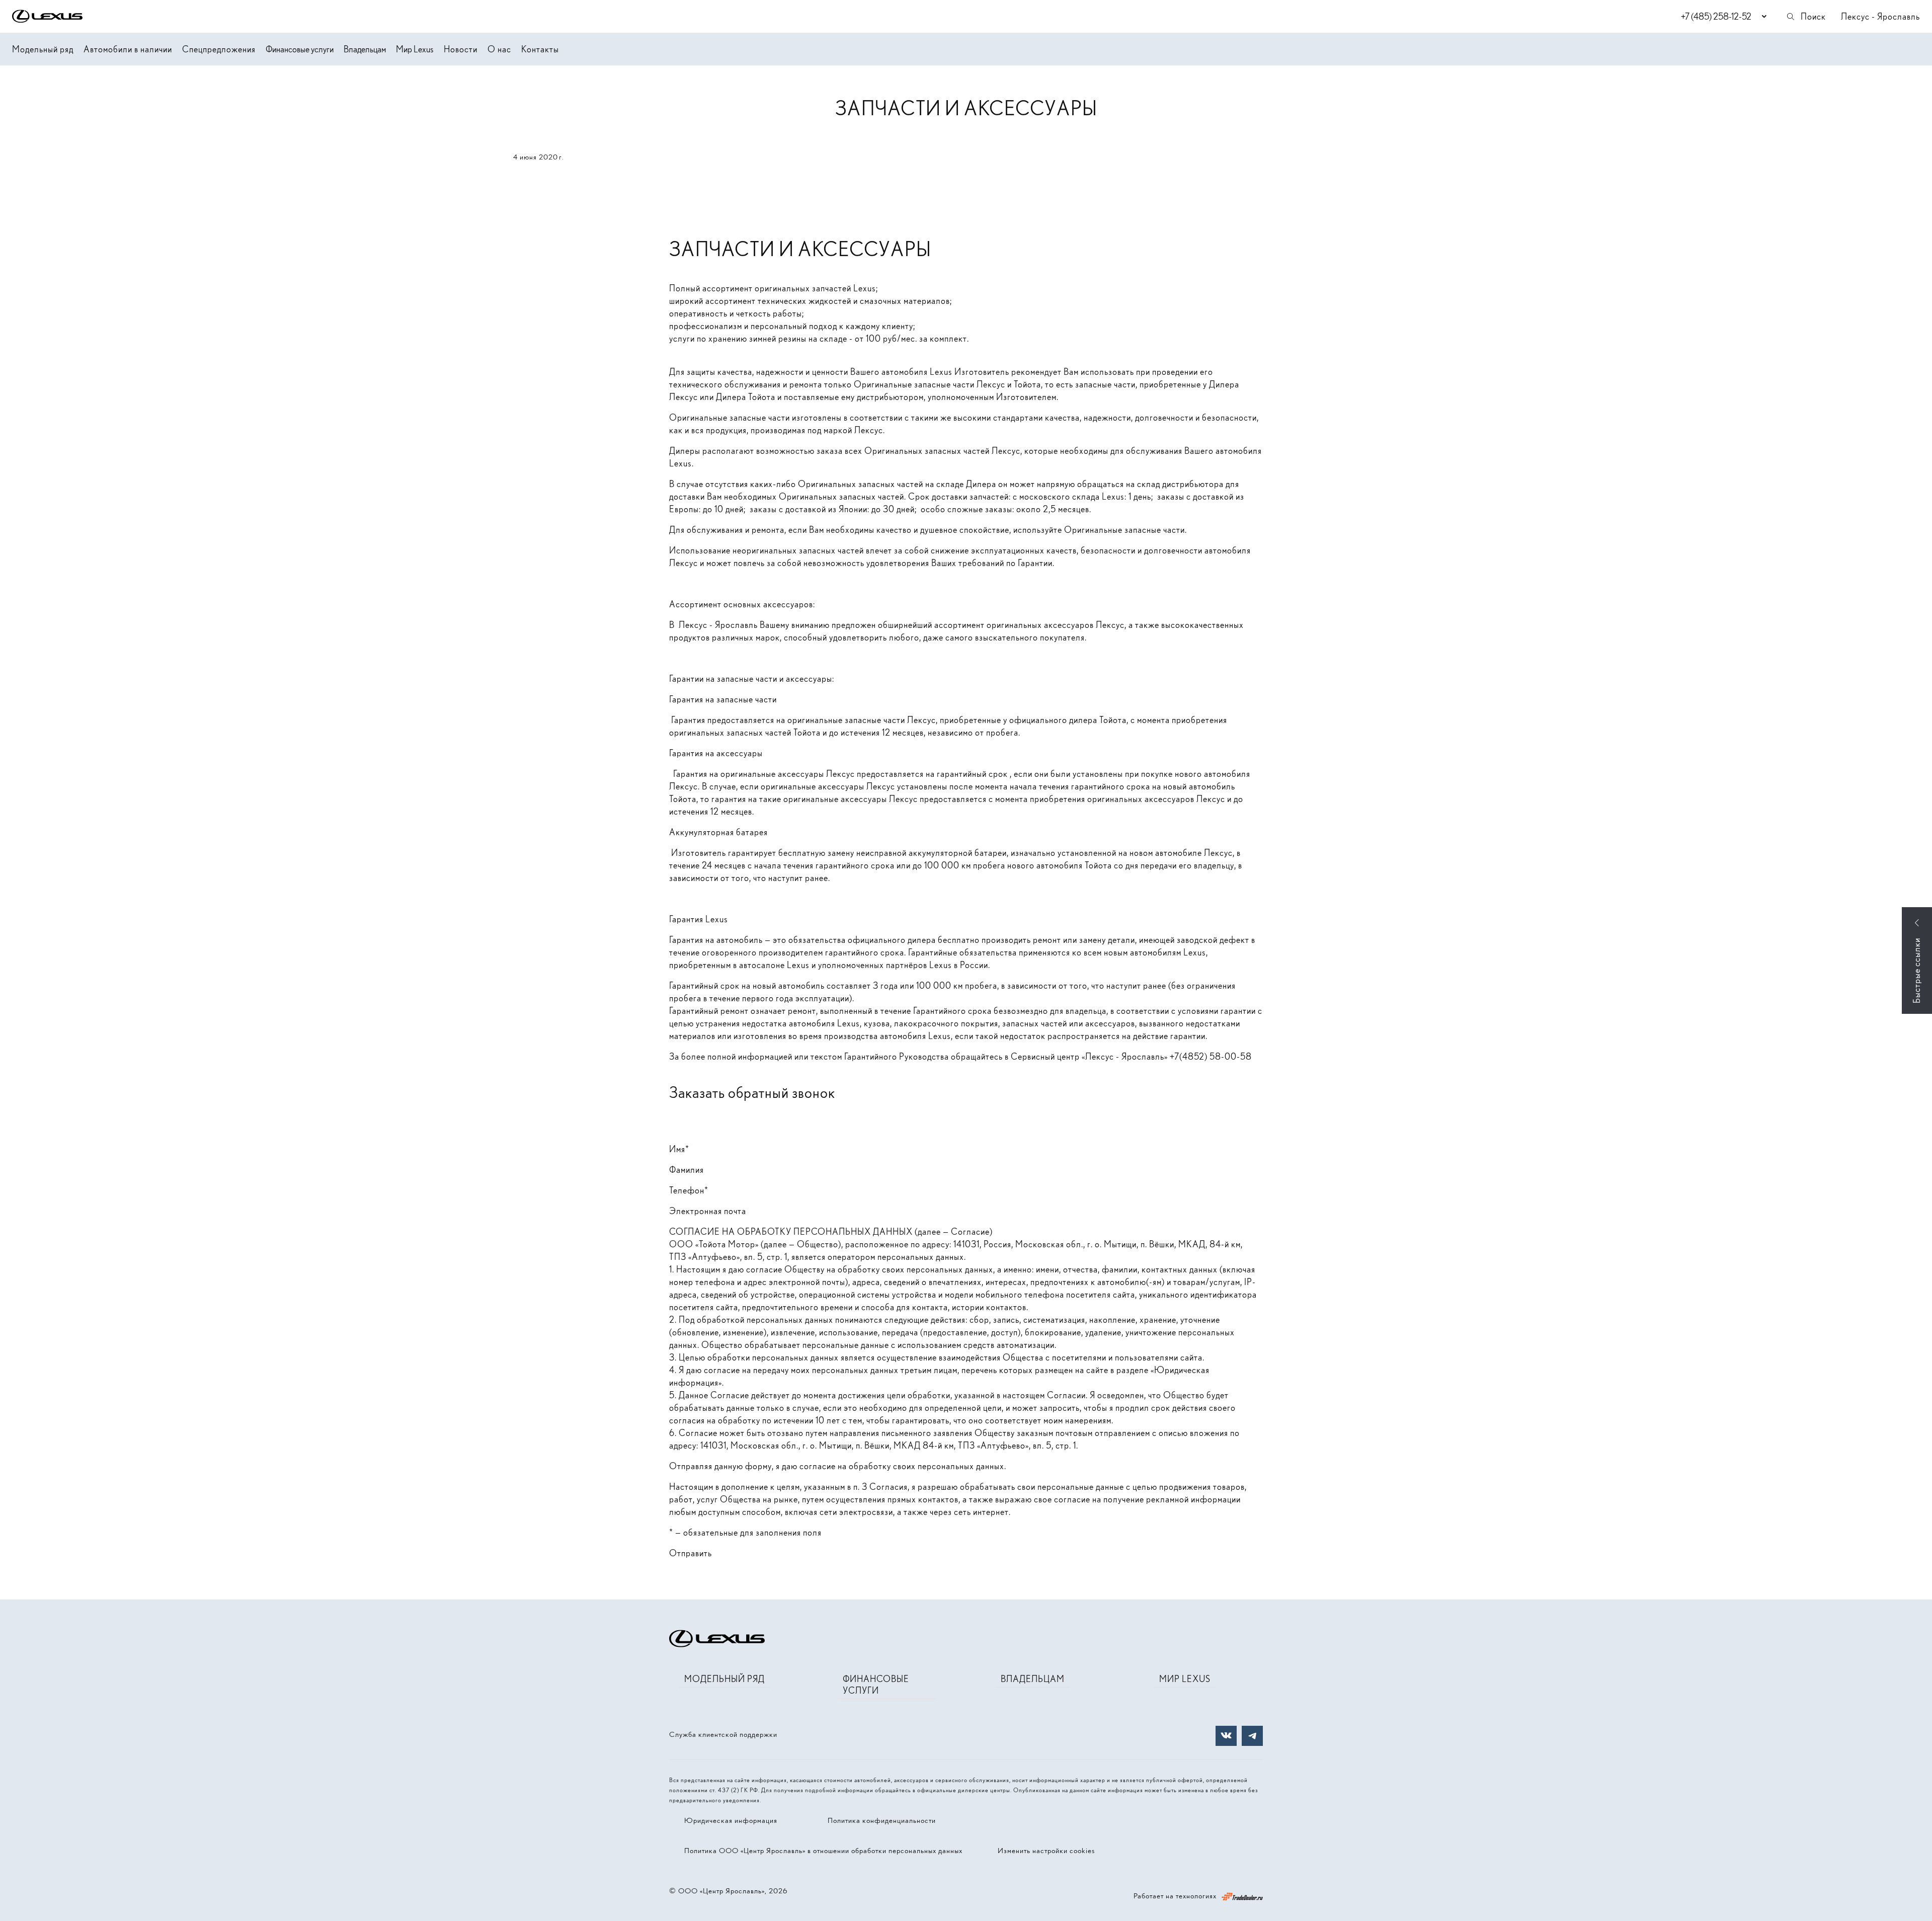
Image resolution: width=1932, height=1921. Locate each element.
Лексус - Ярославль (1880, 16)
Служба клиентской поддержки (723, 1734)
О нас (499, 49)
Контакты (540, 49)
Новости (461, 49)
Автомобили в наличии (128, 49)
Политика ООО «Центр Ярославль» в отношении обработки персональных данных (823, 1851)
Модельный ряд (43, 49)
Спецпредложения (219, 49)
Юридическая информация (731, 1820)
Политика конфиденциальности (882, 1820)
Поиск (1813, 16)
